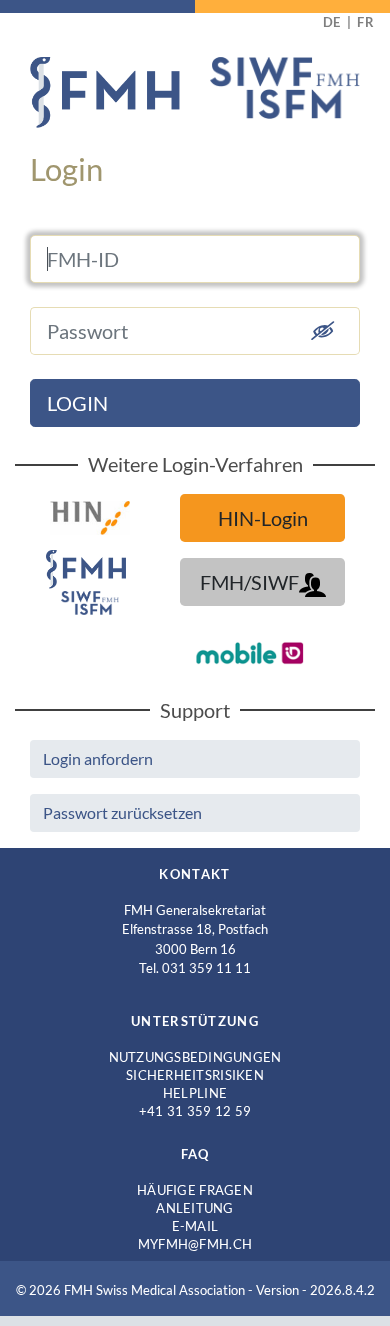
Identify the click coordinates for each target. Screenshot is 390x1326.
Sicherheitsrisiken (195, 1075)
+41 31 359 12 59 (195, 1111)
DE (332, 22)
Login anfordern (98, 758)
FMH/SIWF (249, 582)
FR (365, 22)
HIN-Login (263, 518)
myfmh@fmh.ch (195, 1244)
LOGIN (77, 403)
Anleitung (194, 1208)
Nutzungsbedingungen (195, 1057)
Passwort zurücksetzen (122, 812)
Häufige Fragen (195, 1190)
